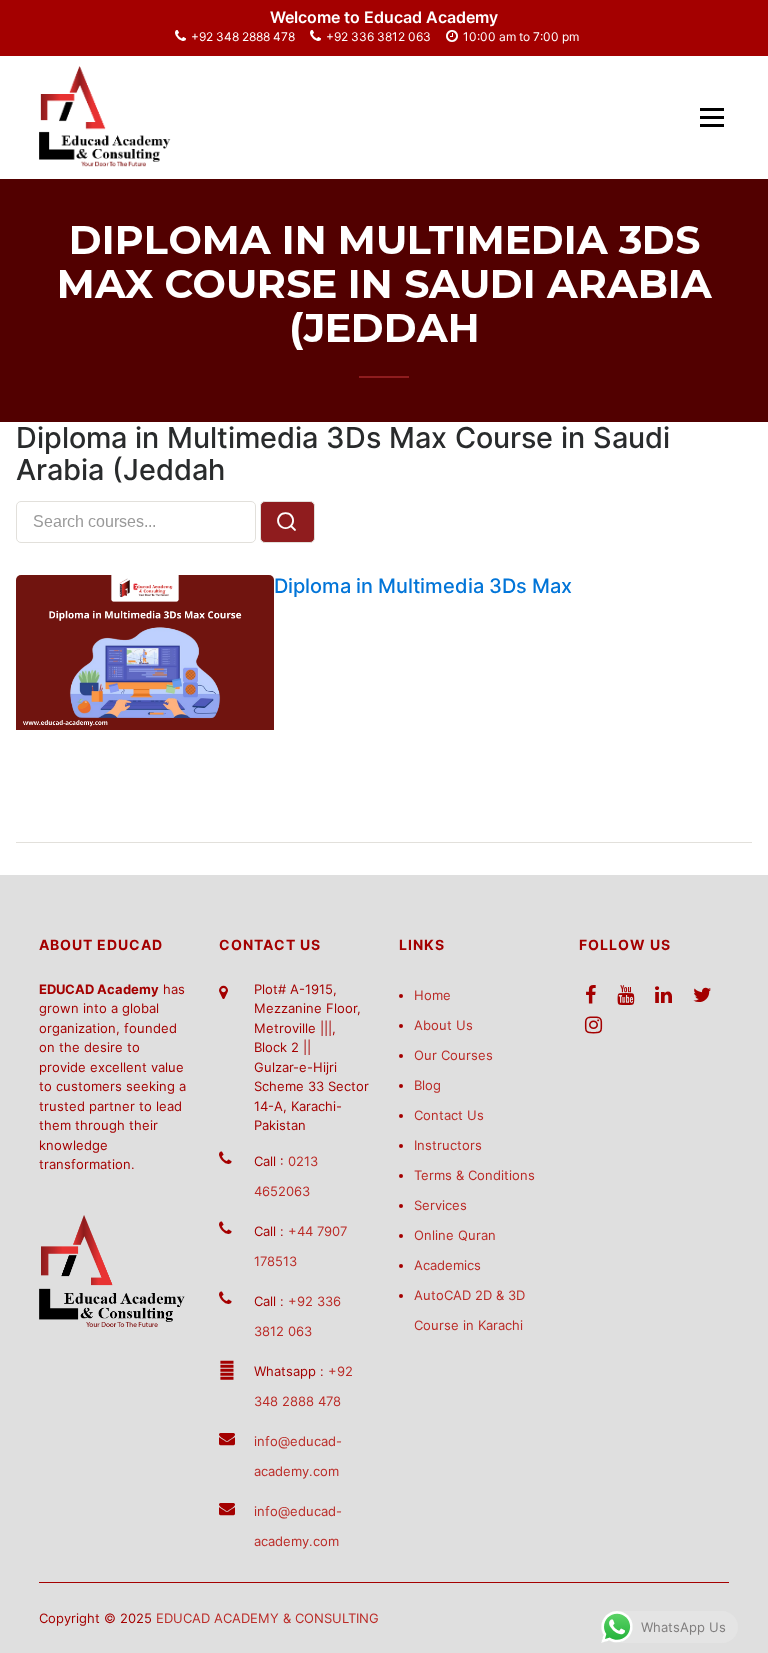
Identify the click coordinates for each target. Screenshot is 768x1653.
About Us (443, 1025)
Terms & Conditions (474, 1175)
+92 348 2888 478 (243, 36)
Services (440, 1205)
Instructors (448, 1145)
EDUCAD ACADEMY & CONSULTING (267, 1618)
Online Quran (455, 1235)
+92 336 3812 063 (378, 36)
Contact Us (449, 1115)
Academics (447, 1265)
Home (432, 995)
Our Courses (453, 1055)
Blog (427, 1085)
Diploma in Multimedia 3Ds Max (423, 586)
